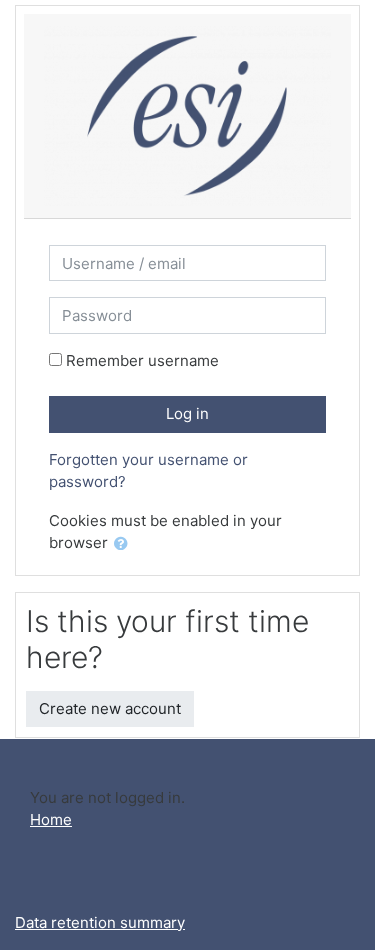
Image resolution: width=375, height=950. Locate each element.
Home (51, 819)
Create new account (110, 708)
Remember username (142, 360)
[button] (125, 544)
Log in (187, 413)
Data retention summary (100, 922)
